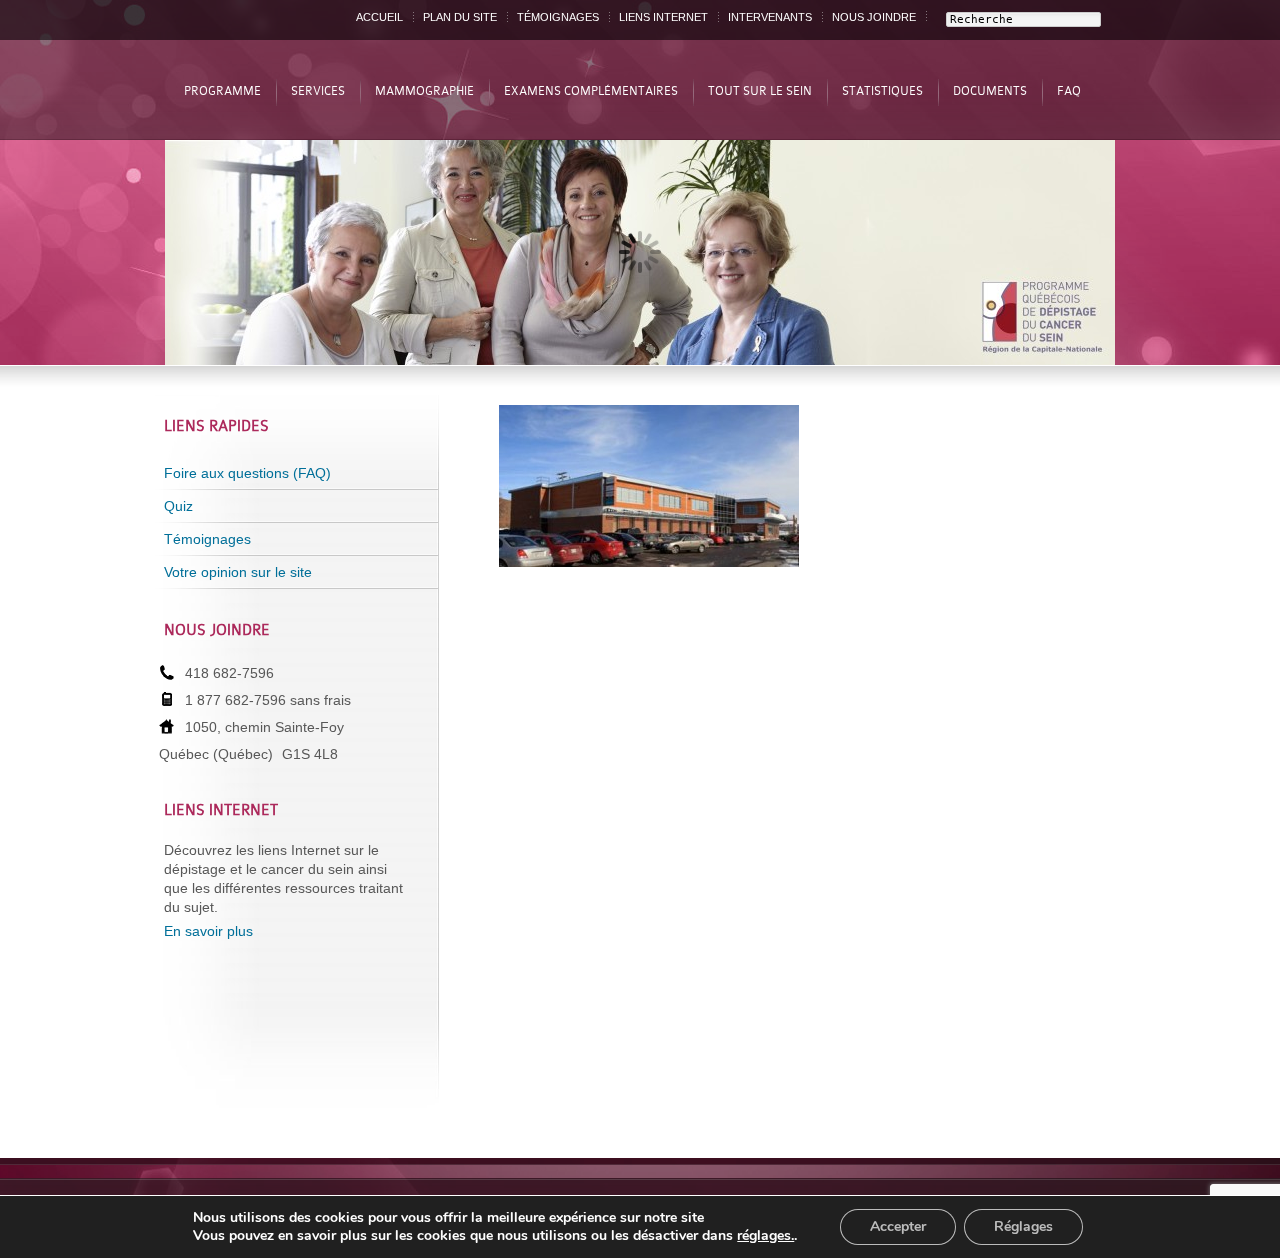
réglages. (765, 1236)
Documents (990, 91)
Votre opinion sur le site (238, 572)
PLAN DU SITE (460, 17)
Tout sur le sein (760, 91)
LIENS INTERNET (663, 17)
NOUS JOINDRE (874, 17)
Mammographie (424, 91)
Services (318, 91)
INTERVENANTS (770, 17)
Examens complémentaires (591, 91)
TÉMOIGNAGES (558, 17)
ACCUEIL (379, 17)
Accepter (898, 1226)
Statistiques (882, 91)
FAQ (1069, 91)
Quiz (178, 506)
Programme (222, 91)
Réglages (1023, 1226)
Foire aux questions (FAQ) (247, 473)
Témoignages (207, 539)
